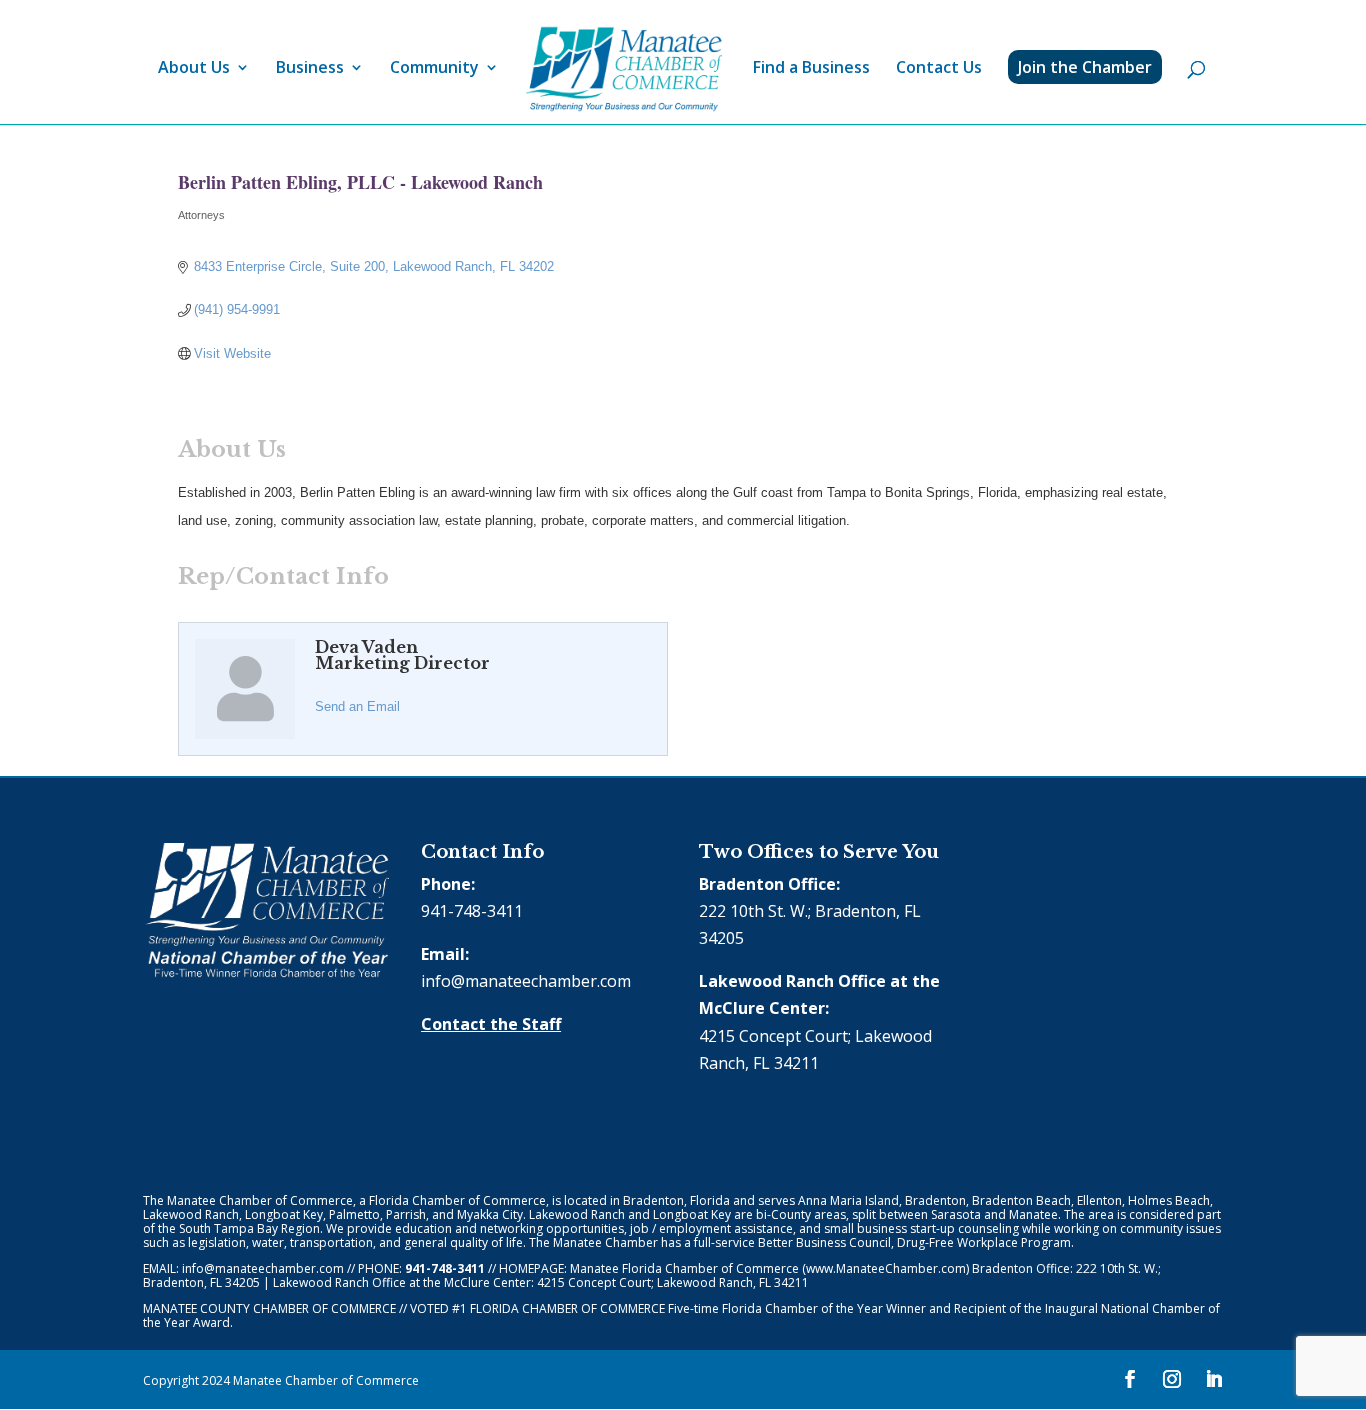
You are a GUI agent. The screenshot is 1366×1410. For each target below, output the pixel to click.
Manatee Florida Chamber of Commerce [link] (684, 1268)
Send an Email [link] (357, 706)
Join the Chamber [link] (1085, 67)
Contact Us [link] (939, 69)
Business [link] (310, 69)
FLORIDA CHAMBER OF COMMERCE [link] (567, 1308)
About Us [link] (194, 69)
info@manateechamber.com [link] (526, 981)
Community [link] (434, 69)
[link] (624, 69)
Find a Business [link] (811, 69)
